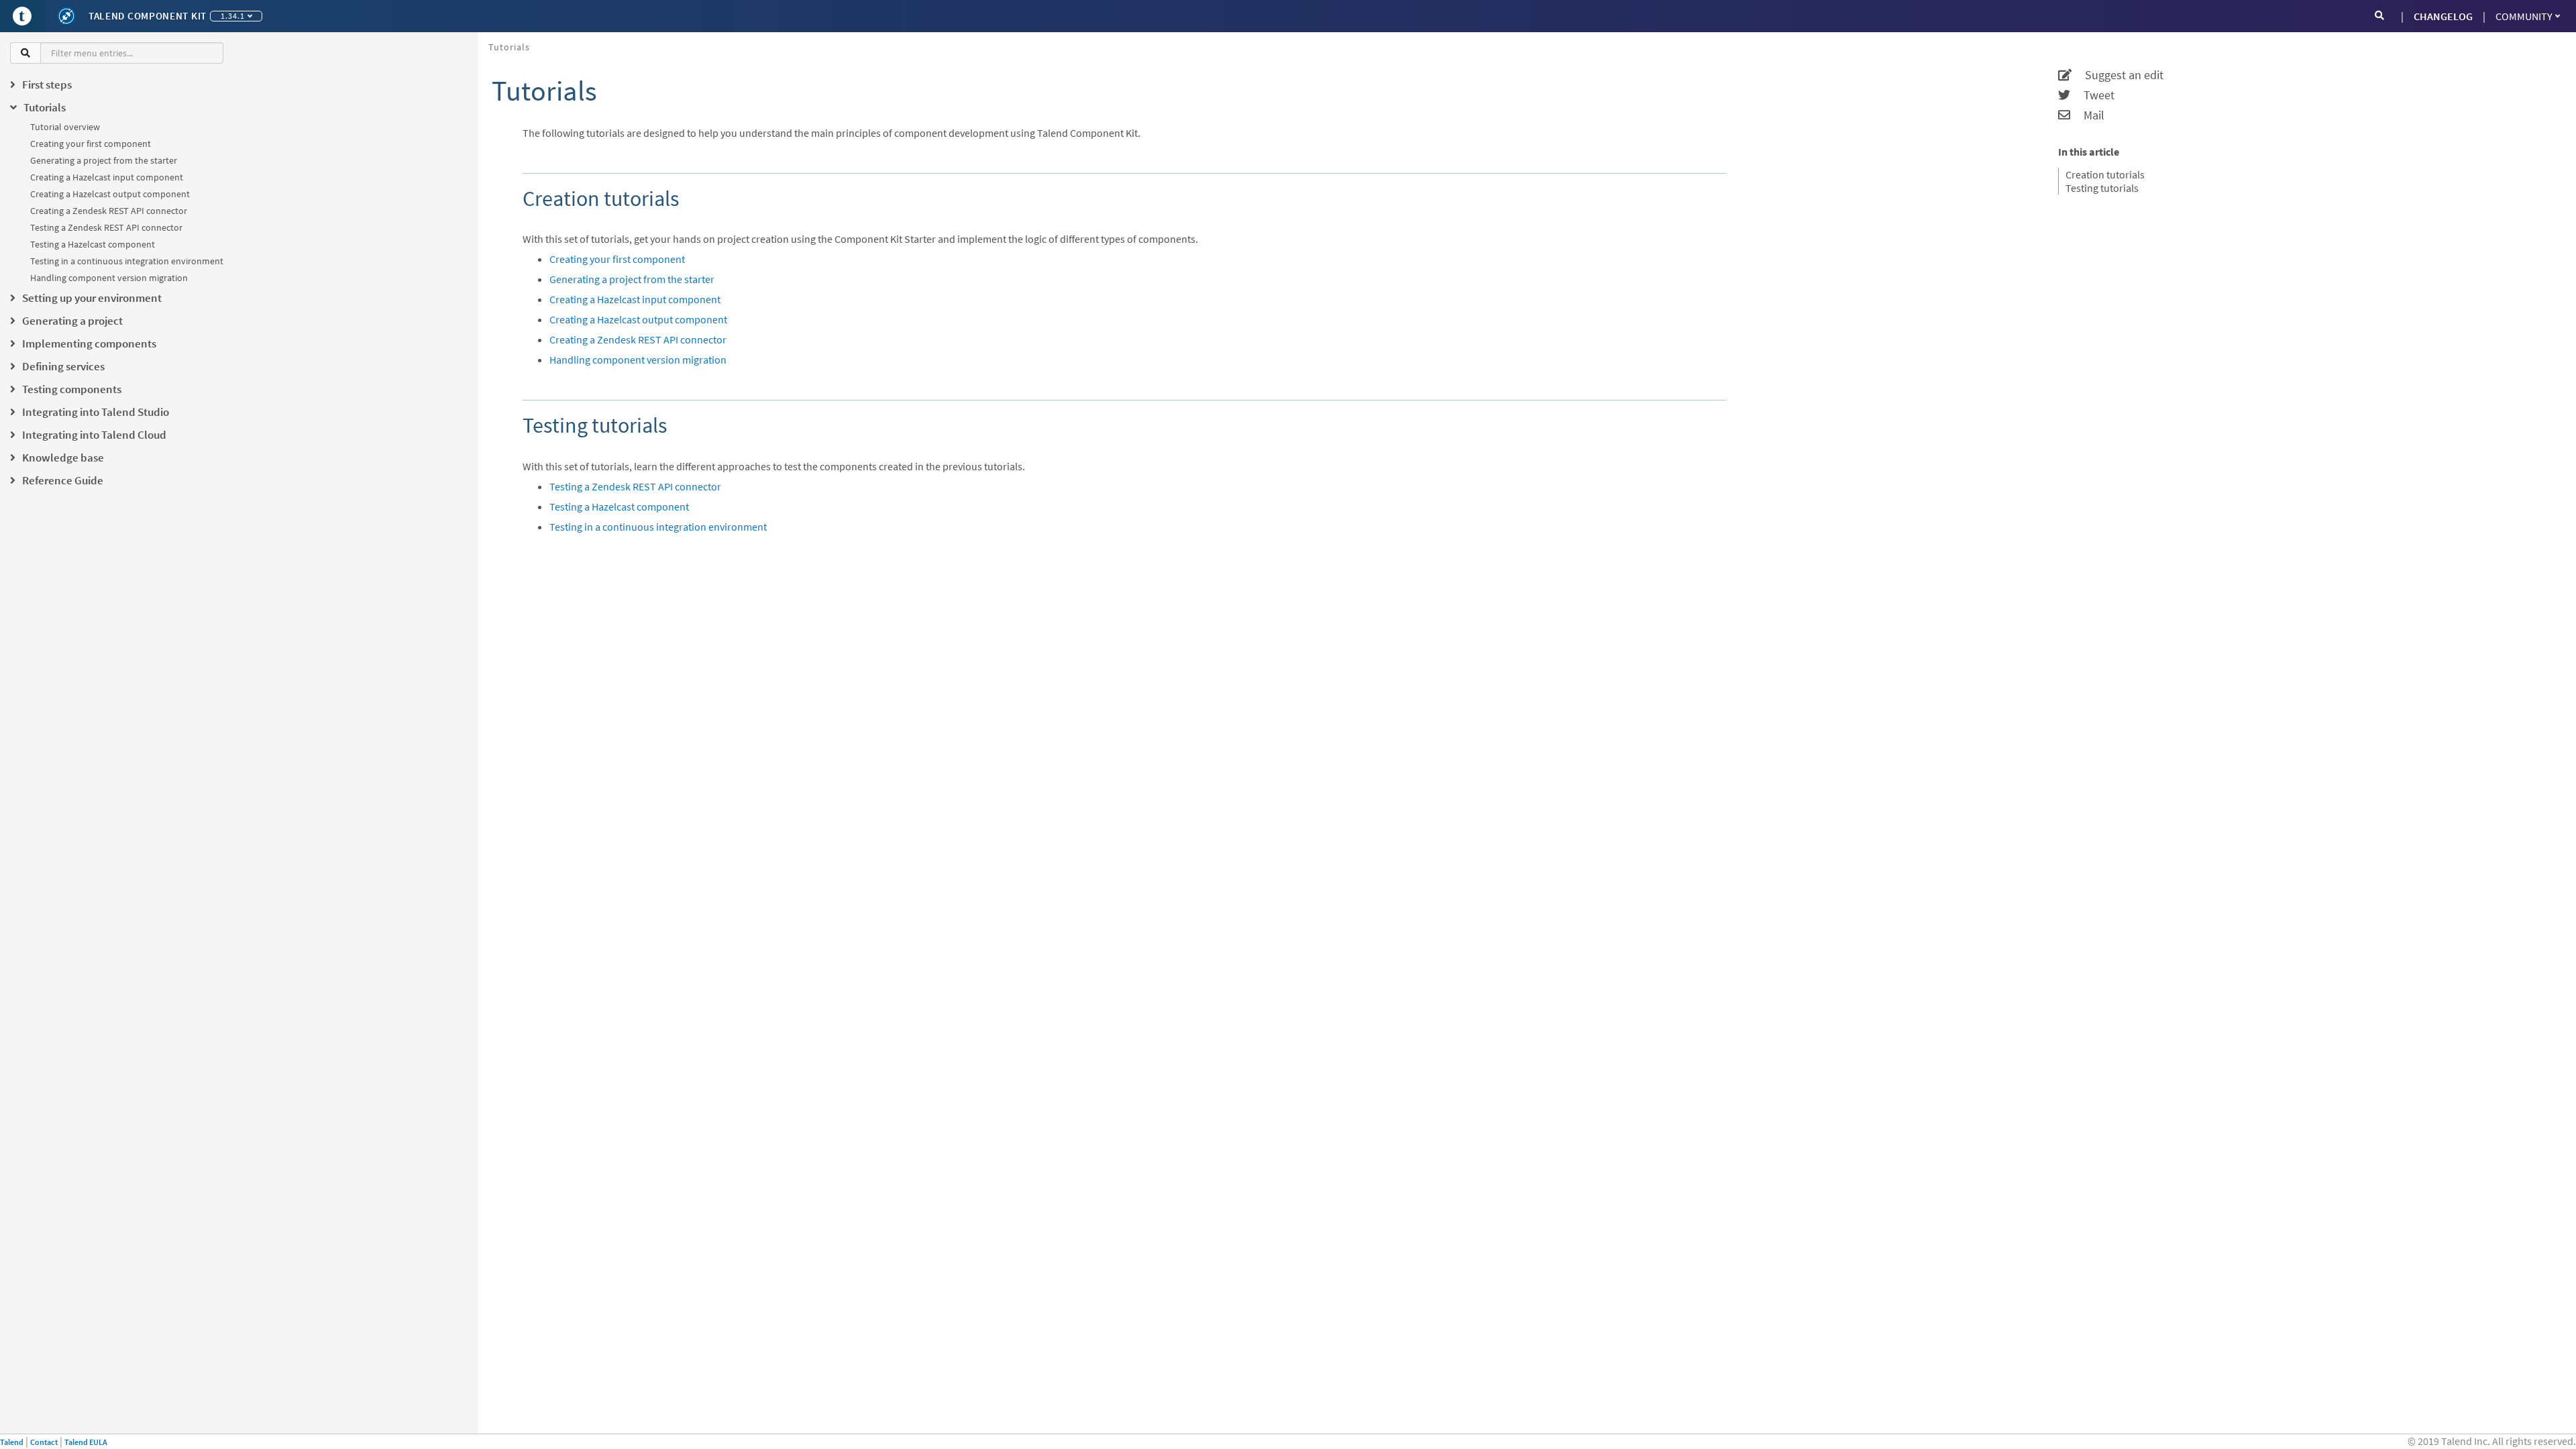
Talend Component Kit (148, 16)
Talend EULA (86, 1442)
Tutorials (509, 47)
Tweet (2092, 95)
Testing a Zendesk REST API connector (106, 227)
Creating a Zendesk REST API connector (109, 211)
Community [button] (2524, 16)
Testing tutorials (2102, 188)
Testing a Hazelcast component (93, 244)
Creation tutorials (2105, 174)
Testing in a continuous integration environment (127, 261)
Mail (2087, 115)
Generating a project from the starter (104, 160)
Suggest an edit (2117, 75)
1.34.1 (233, 16)
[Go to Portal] (22, 16)
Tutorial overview (65, 127)
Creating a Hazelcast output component (110, 194)
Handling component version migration (109, 278)
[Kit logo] (66, 16)
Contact (44, 1442)
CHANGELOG (2443, 16)
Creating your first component (91, 144)
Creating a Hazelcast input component (107, 177)
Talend (12, 1442)
